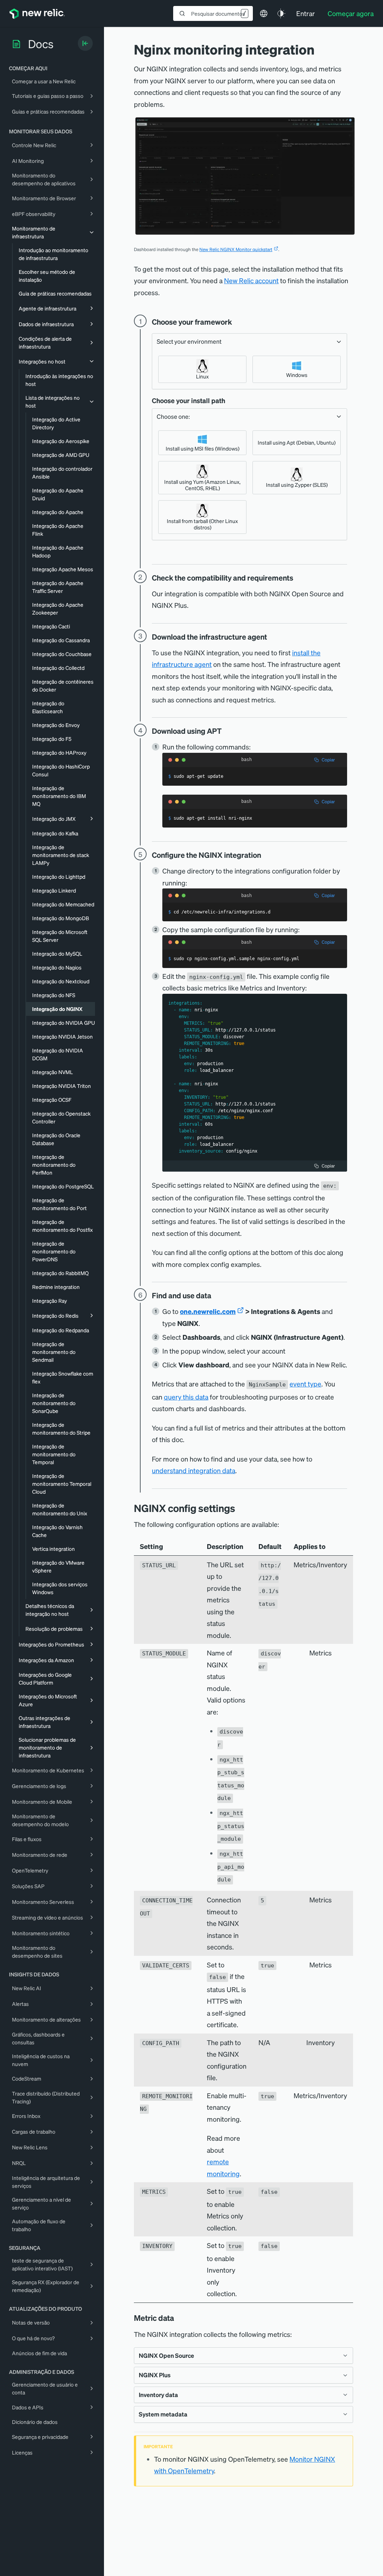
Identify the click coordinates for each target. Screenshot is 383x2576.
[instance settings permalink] (241, 1508)
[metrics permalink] (179, 2318)
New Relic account (251, 280)
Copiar (328, 760)
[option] (202, 369)
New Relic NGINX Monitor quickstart (236, 249)
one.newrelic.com (208, 1311)
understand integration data (194, 1470)
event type (305, 1384)
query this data (186, 1397)
